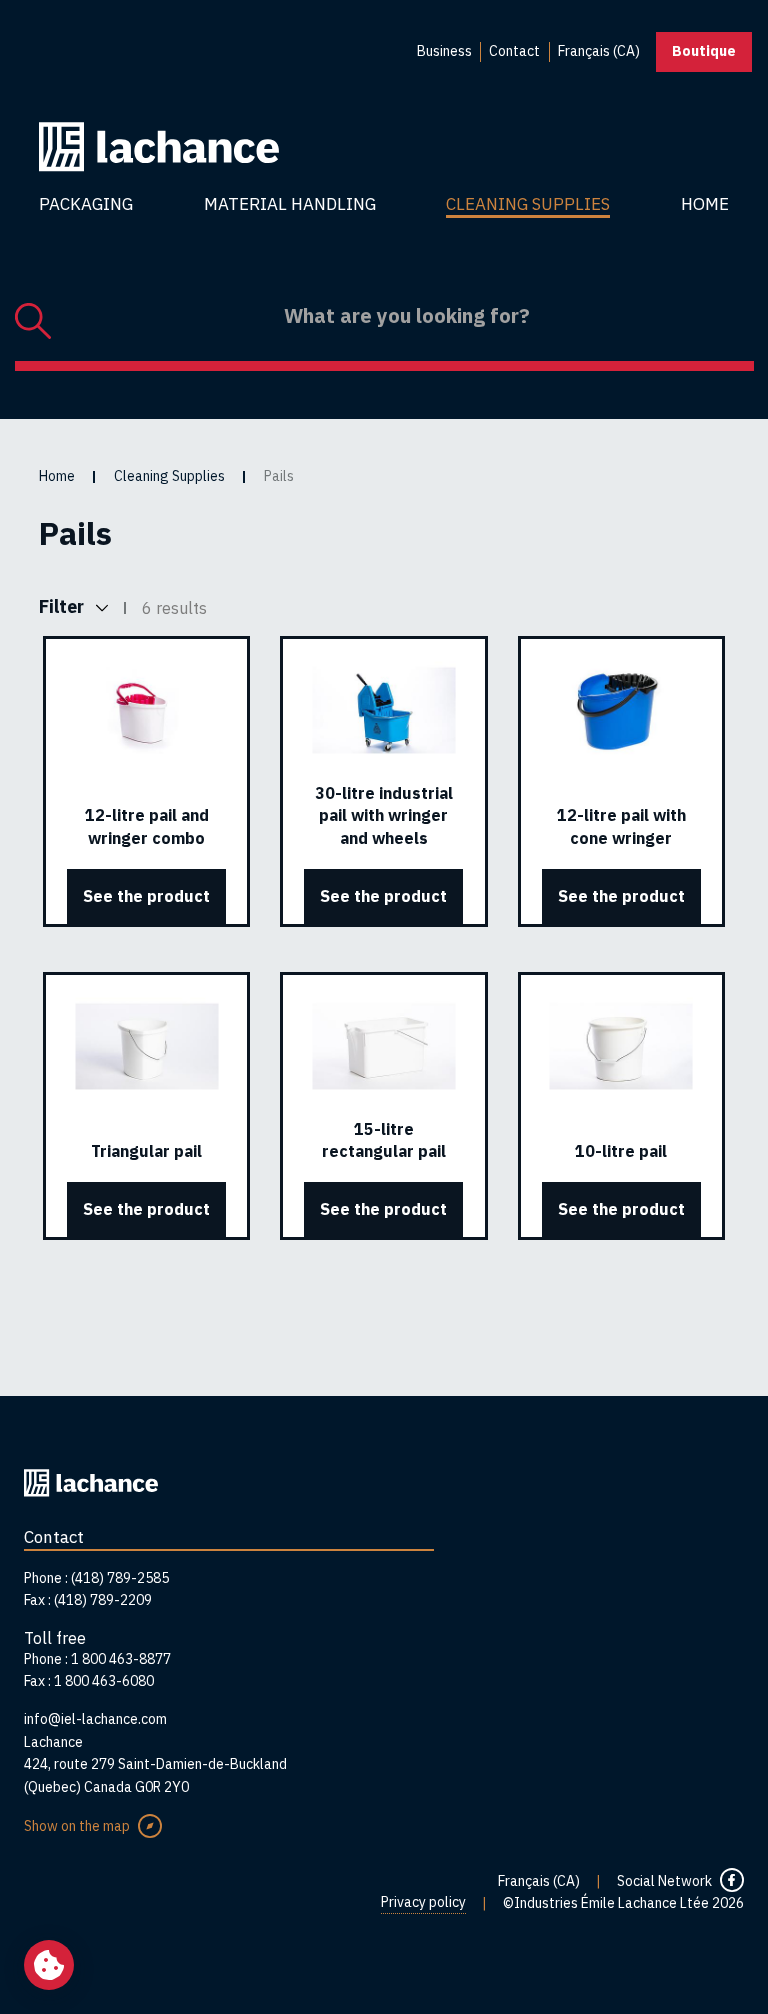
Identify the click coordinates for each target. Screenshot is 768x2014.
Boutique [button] (704, 51)
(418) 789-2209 (103, 1600)
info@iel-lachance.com (95, 1719)
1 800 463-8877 (121, 1659)
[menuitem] (444, 52)
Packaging (86, 204)
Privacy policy (423, 1902)
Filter (63, 606)
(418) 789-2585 (120, 1578)
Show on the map (77, 1826)
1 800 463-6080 (104, 1681)
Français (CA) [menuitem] (599, 51)
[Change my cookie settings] (49, 1965)
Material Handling (290, 204)
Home (705, 204)
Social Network (664, 1881)
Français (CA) (539, 1881)
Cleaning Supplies (528, 204)
